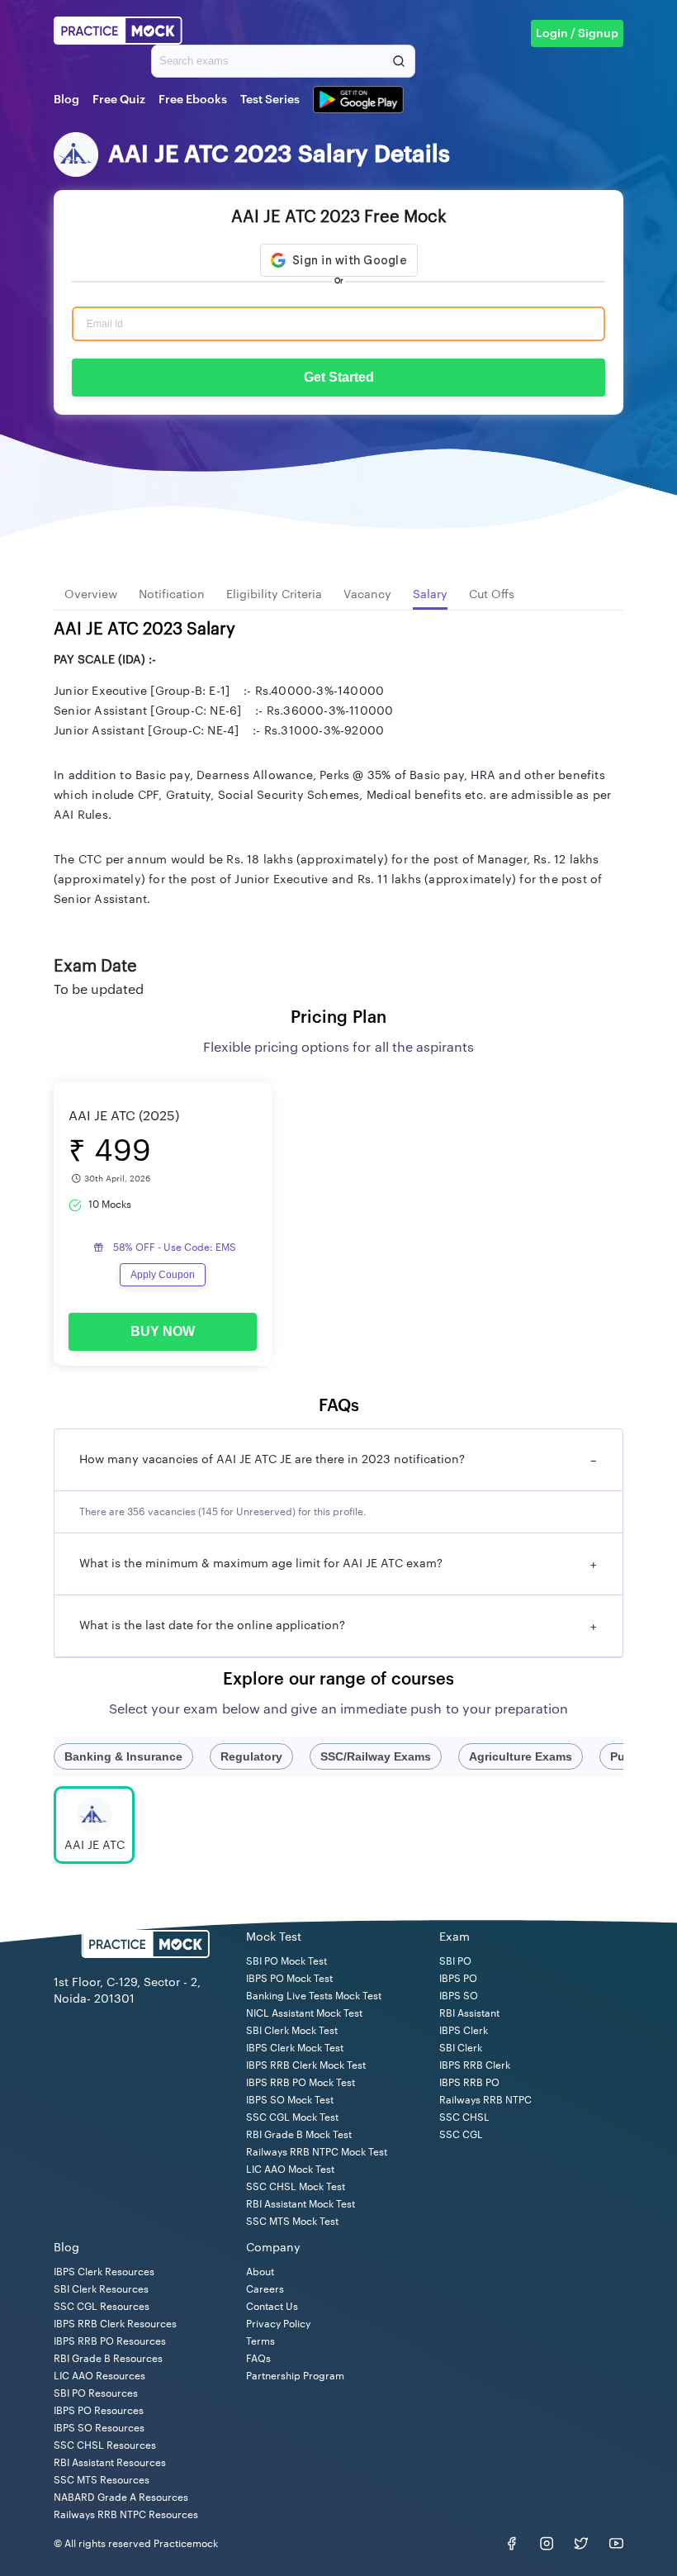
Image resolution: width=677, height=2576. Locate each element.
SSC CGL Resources (102, 2307)
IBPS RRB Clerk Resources (115, 2324)
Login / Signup (577, 34)
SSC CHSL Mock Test (296, 2187)
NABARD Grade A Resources (121, 2498)
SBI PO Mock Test (286, 1961)
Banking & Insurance (123, 1756)
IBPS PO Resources (99, 2411)
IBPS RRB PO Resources (110, 2341)
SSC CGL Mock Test (292, 2117)
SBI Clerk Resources (101, 2289)
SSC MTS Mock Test (292, 2222)
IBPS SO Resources (99, 2428)
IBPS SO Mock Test (290, 2100)
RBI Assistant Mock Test (301, 2204)
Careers (265, 2289)
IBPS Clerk (464, 2031)
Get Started (339, 377)
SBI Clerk (461, 2048)
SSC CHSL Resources (105, 2445)
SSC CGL (461, 2135)
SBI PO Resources (96, 2393)
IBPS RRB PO (469, 2083)
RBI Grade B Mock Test (299, 2135)
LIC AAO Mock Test (290, 2170)
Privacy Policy (278, 2324)
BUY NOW (163, 1331)
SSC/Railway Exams (376, 1756)
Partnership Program (295, 2376)
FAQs (258, 2359)
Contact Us (272, 2307)
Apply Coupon (163, 1275)
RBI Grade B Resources (108, 2359)
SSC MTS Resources (102, 2480)
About (260, 2272)
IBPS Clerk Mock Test (295, 2048)
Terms (260, 2341)
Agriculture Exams (521, 1756)
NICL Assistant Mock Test (304, 2013)
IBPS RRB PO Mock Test (301, 2083)
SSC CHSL (464, 2117)
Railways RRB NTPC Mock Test (317, 2152)
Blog (66, 100)
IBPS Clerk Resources (104, 2272)
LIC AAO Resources (99, 2376)
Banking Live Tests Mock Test (314, 1996)
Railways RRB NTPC (485, 2100)
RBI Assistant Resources (110, 2463)
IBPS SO (459, 1996)
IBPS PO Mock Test (289, 1979)
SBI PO (455, 1961)
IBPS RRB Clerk (475, 2065)
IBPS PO (458, 1979)
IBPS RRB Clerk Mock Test (306, 2065)
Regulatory (251, 1756)
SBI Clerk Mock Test (292, 2031)
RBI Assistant (469, 2013)
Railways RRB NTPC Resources (126, 2515)
